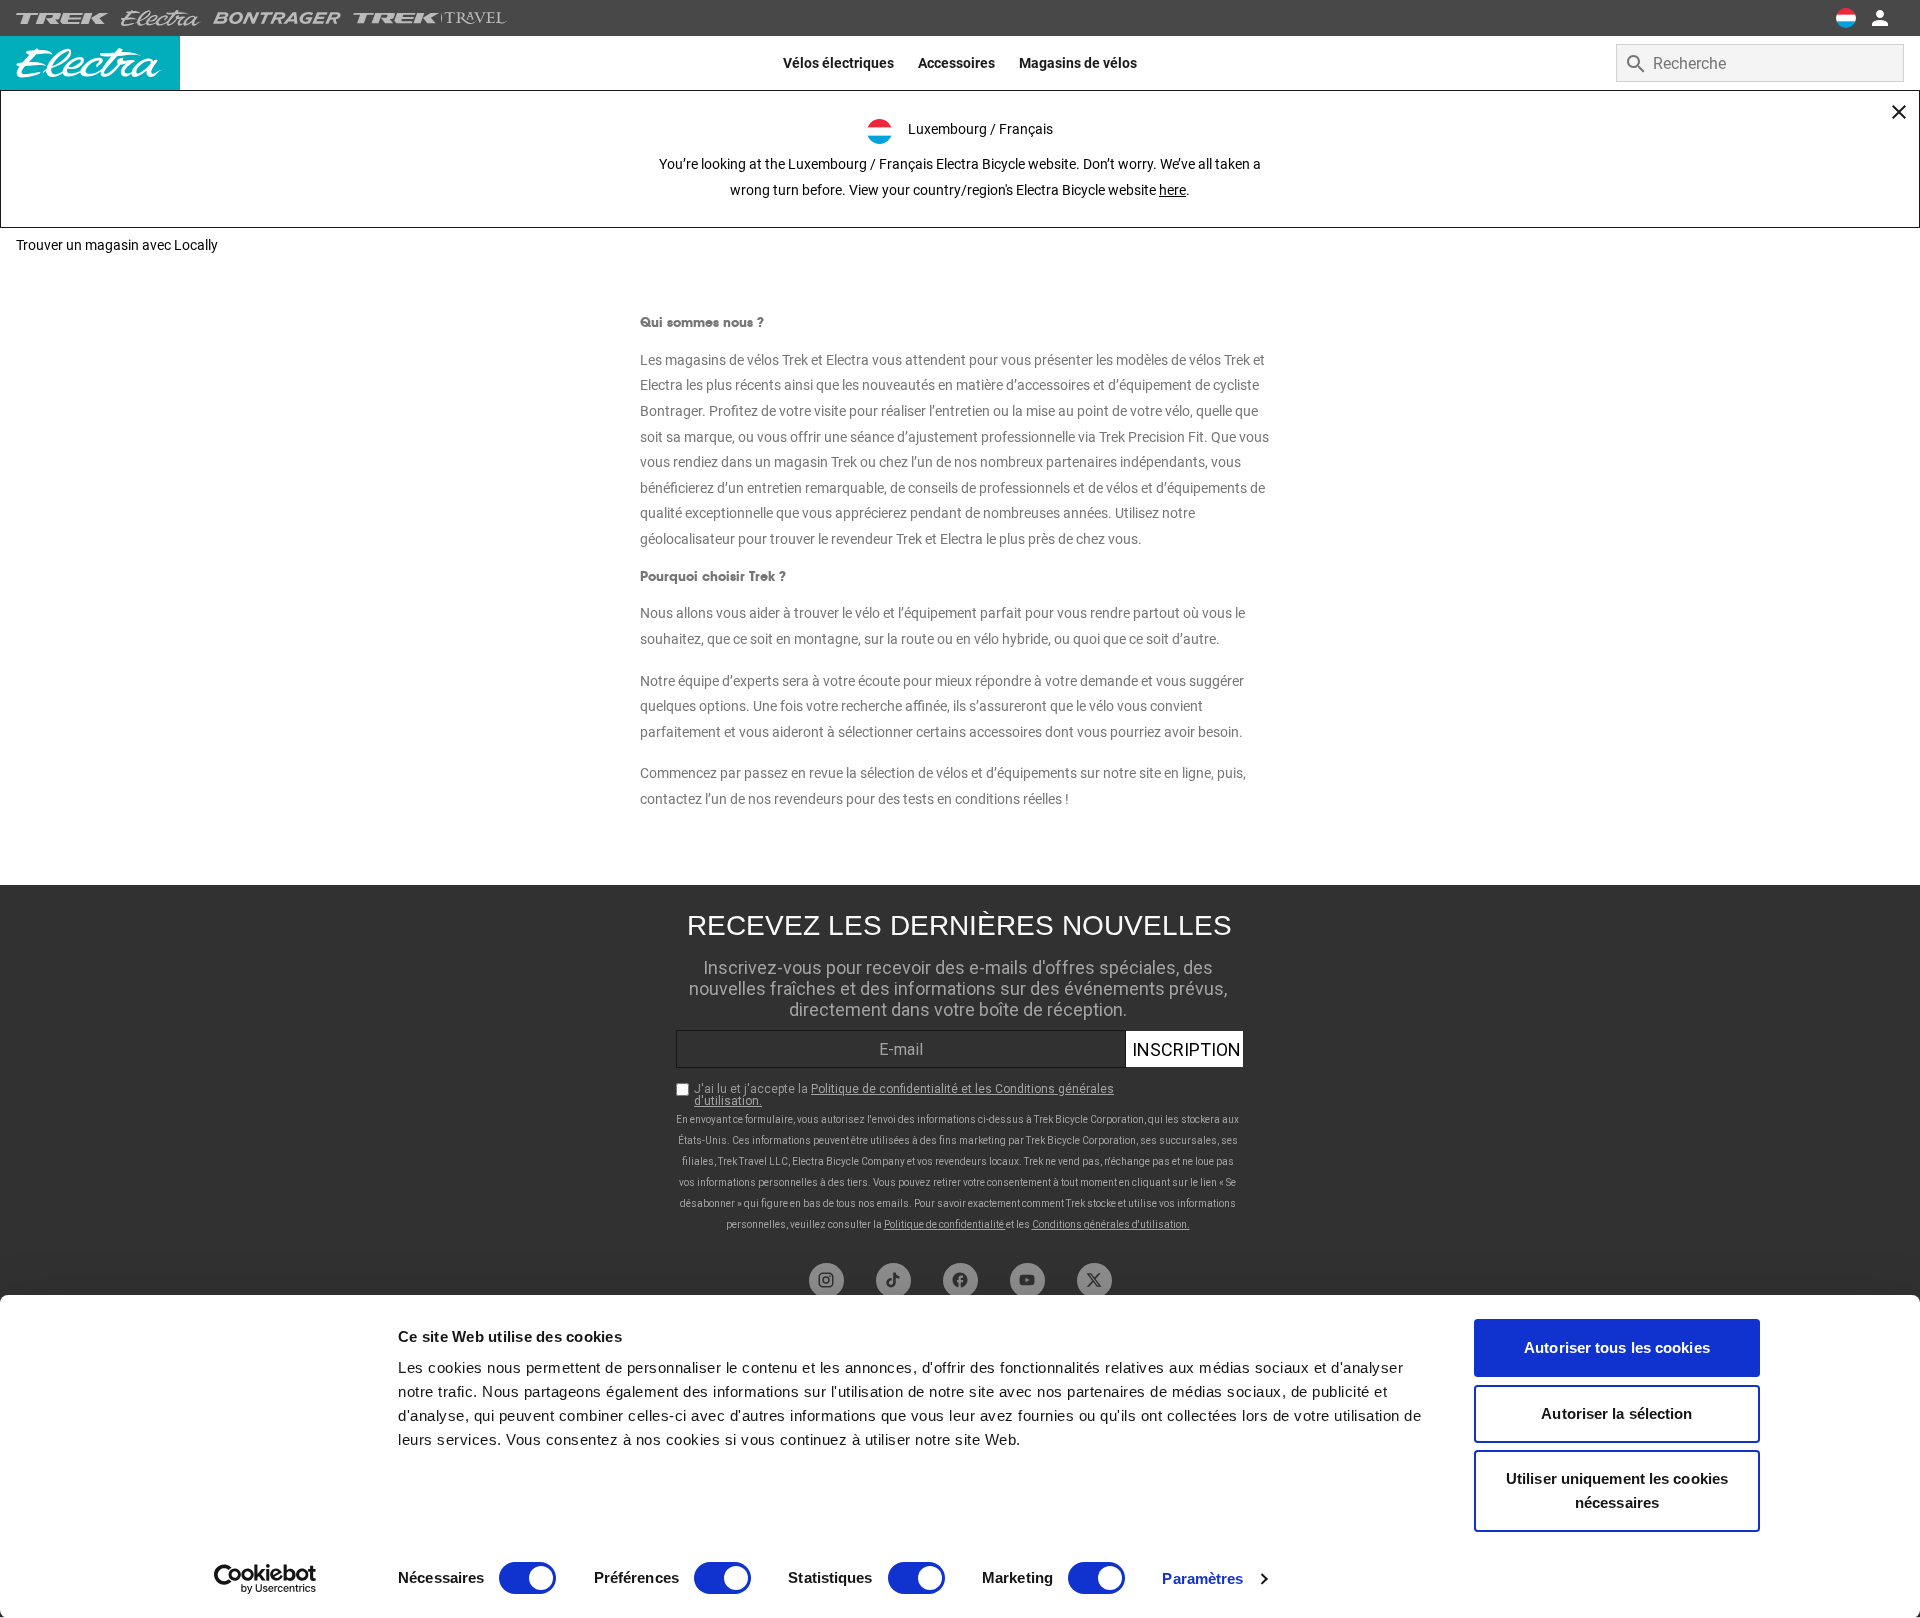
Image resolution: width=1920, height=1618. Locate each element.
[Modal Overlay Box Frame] (960, 1069)
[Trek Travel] (430, 18)
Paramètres (1202, 1578)
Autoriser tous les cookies (1617, 1347)
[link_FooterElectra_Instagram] (826, 1280)
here (1172, 190)
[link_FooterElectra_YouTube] (1027, 1280)
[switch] (722, 1578)
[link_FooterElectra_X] (1094, 1280)
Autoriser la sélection (1616, 1413)
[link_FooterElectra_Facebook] (960, 1280)
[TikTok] (893, 1280)
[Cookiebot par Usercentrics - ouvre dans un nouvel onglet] (265, 1579)
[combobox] (1760, 63)
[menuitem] (838, 63)
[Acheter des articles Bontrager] (277, 18)
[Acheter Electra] (161, 18)
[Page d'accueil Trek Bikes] (62, 18)
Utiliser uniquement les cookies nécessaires (1617, 1490)
